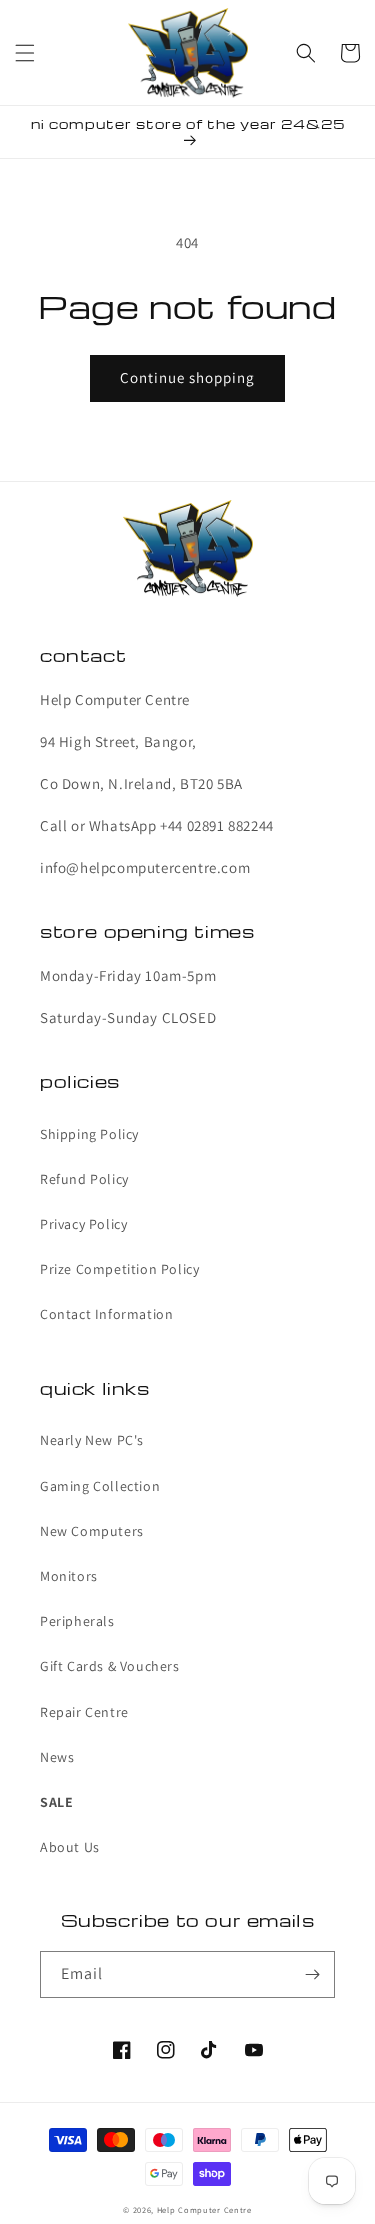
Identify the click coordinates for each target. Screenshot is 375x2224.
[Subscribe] (312, 1974)
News (57, 1757)
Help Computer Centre (204, 2209)
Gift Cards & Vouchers (110, 1666)
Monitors (69, 1576)
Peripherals (77, 1621)
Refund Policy (84, 1179)
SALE (56, 1802)
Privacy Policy (83, 1224)
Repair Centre (84, 1712)
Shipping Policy (89, 1134)
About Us (70, 1847)
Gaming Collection (100, 1486)
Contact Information (106, 1314)
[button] (25, 53)
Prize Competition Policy (119, 1269)
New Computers (92, 1531)
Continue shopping (187, 377)
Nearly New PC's (92, 1440)
